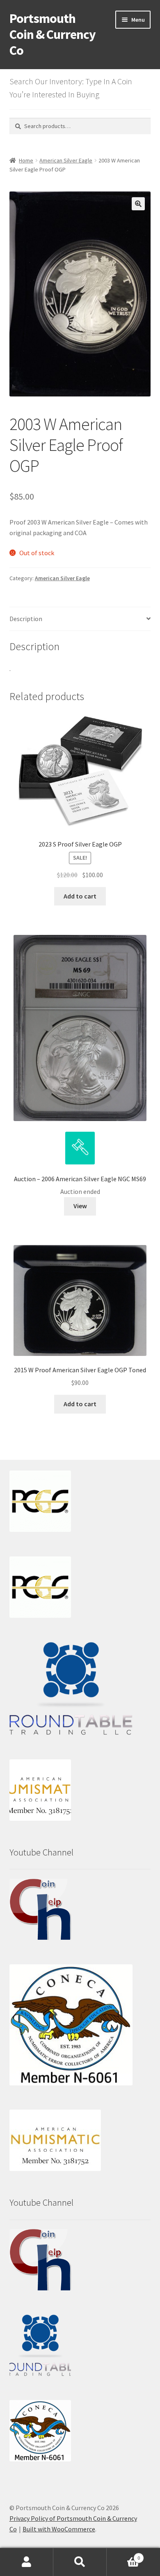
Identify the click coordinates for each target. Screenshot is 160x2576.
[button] (138, 204)
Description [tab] (26, 619)
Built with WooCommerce (59, 2529)
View (80, 1206)
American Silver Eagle (66, 160)
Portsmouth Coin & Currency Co (53, 34)
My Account (27, 2562)
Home (26, 160)
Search (80, 2562)
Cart (123, 2555)
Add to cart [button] (80, 896)
